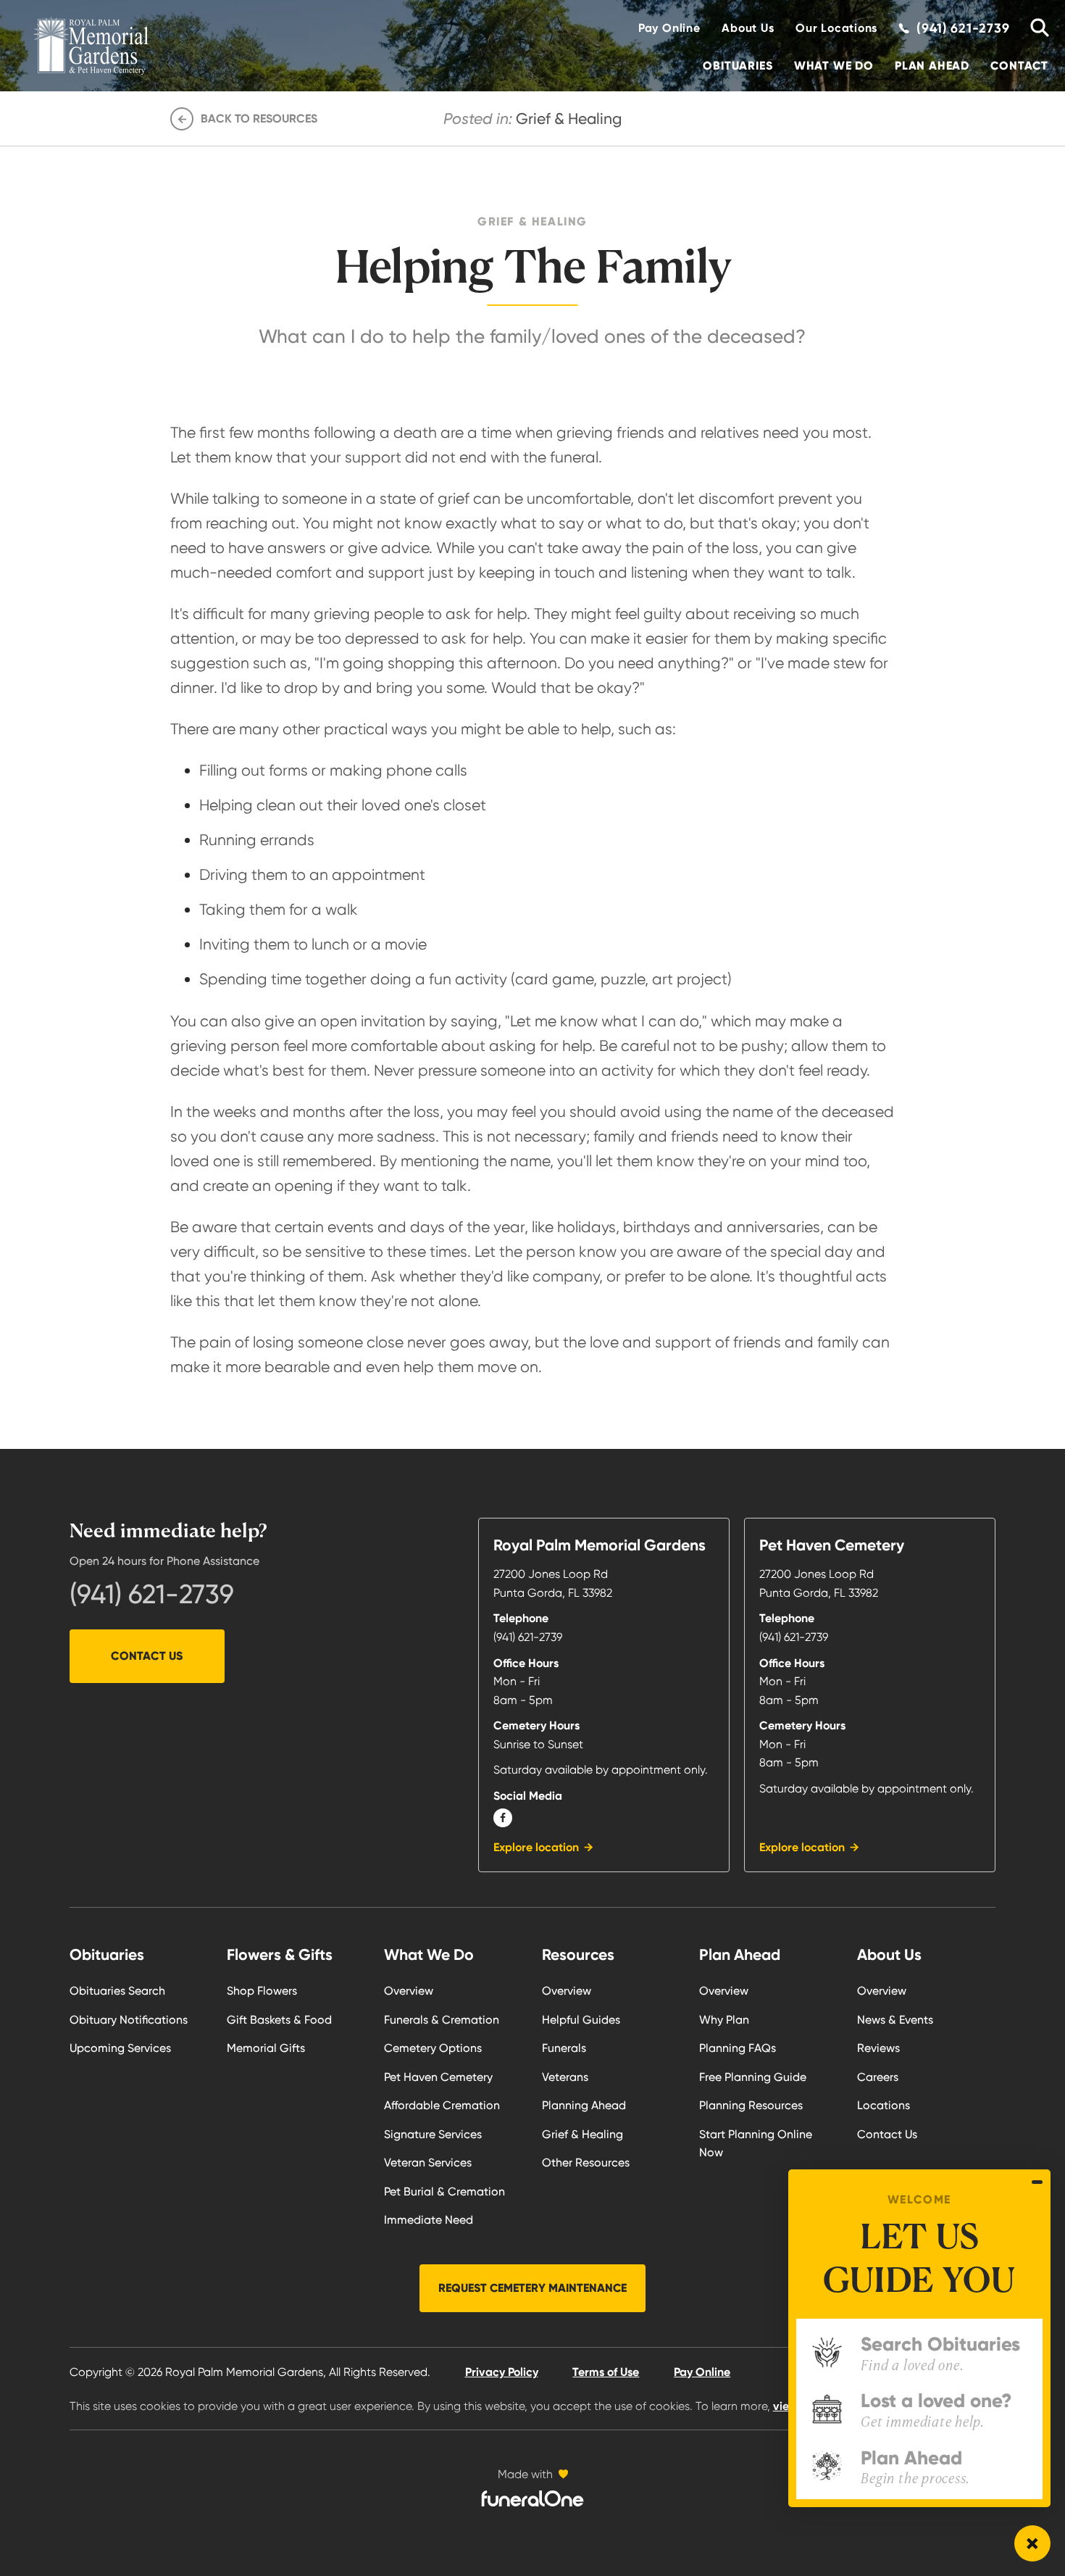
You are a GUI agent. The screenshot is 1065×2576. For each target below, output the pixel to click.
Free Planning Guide (753, 2077)
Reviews (878, 2048)
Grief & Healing (582, 2134)
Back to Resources (259, 119)
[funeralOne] (532, 2498)
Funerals (564, 2048)
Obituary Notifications (129, 2020)
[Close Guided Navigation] (1037, 2182)
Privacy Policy (502, 2372)
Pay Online (669, 28)
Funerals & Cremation (442, 2020)
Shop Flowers (262, 1991)
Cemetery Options (433, 2048)
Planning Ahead (584, 2105)
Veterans (565, 2077)
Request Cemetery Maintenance (532, 2288)
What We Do (834, 66)
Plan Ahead (932, 66)
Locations (884, 2105)
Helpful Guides (581, 2020)
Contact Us (147, 1656)
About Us (748, 28)
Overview (409, 1991)
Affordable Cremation (442, 2105)
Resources (578, 1955)
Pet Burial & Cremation (444, 2191)
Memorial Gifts (266, 2048)
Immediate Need (429, 2220)
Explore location (536, 1847)
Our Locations (836, 28)
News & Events (895, 2020)
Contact (1019, 66)
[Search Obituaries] (1034, 28)
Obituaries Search (117, 1991)
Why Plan (724, 2020)
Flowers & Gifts (280, 1955)
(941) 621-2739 (152, 1594)
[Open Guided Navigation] (1032, 2543)
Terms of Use (606, 2372)
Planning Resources (751, 2105)
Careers (878, 2077)
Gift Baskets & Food (279, 2020)
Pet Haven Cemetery (438, 2077)
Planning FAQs (738, 2048)
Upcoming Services (120, 2048)
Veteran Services (428, 2162)
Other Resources (586, 2162)
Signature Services (433, 2134)
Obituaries (738, 66)
